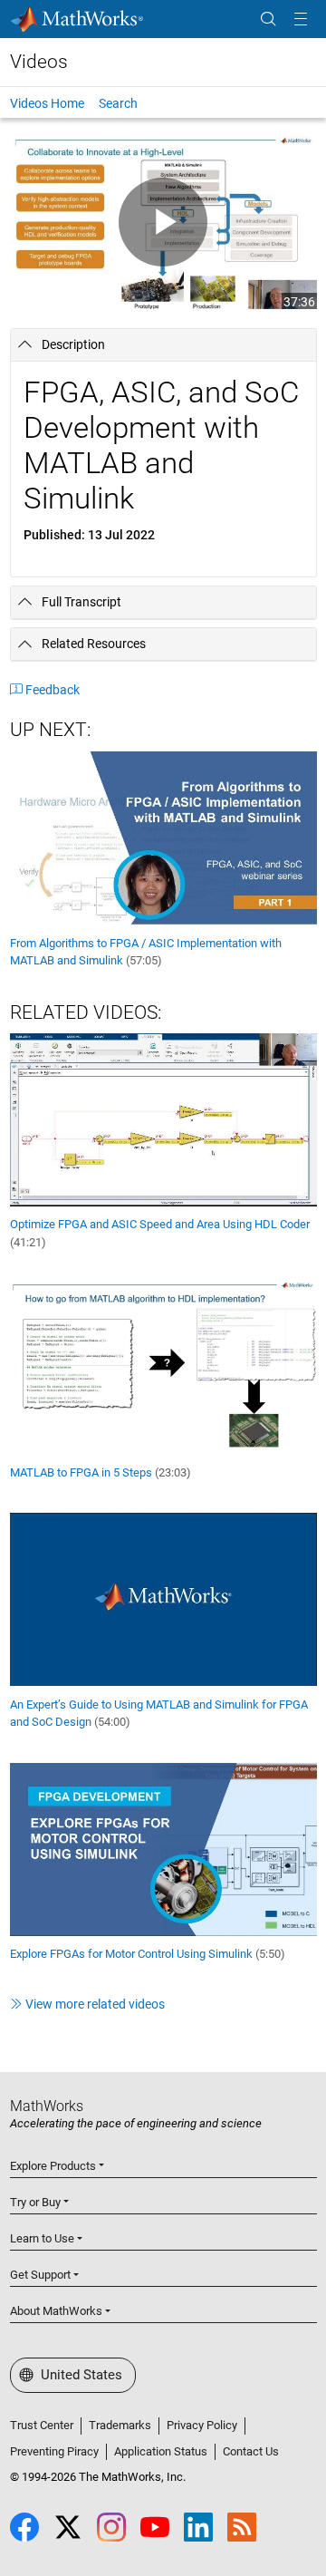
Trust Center (42, 2425)
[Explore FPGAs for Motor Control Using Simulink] (163, 1848)
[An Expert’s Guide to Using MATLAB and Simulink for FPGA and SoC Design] (163, 1598)
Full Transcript (81, 602)
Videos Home (47, 103)
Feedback (53, 690)
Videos (39, 62)
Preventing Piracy (54, 2451)
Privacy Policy (202, 2425)
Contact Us (251, 2451)
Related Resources (94, 644)
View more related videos (95, 2004)
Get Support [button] (40, 2275)
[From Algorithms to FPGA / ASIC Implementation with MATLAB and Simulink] (163, 837)
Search (118, 103)
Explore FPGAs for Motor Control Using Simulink (148, 1954)
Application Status (161, 2451)
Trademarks (120, 2425)
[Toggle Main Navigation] (301, 19)
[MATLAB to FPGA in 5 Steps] (163, 1368)
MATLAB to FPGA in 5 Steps (101, 1472)
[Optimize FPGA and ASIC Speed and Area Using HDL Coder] (163, 1119)
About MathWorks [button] (56, 2311)
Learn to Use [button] (42, 2238)
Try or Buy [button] (35, 2202)
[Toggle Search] (268, 19)
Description (73, 344)
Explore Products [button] (53, 2166)
